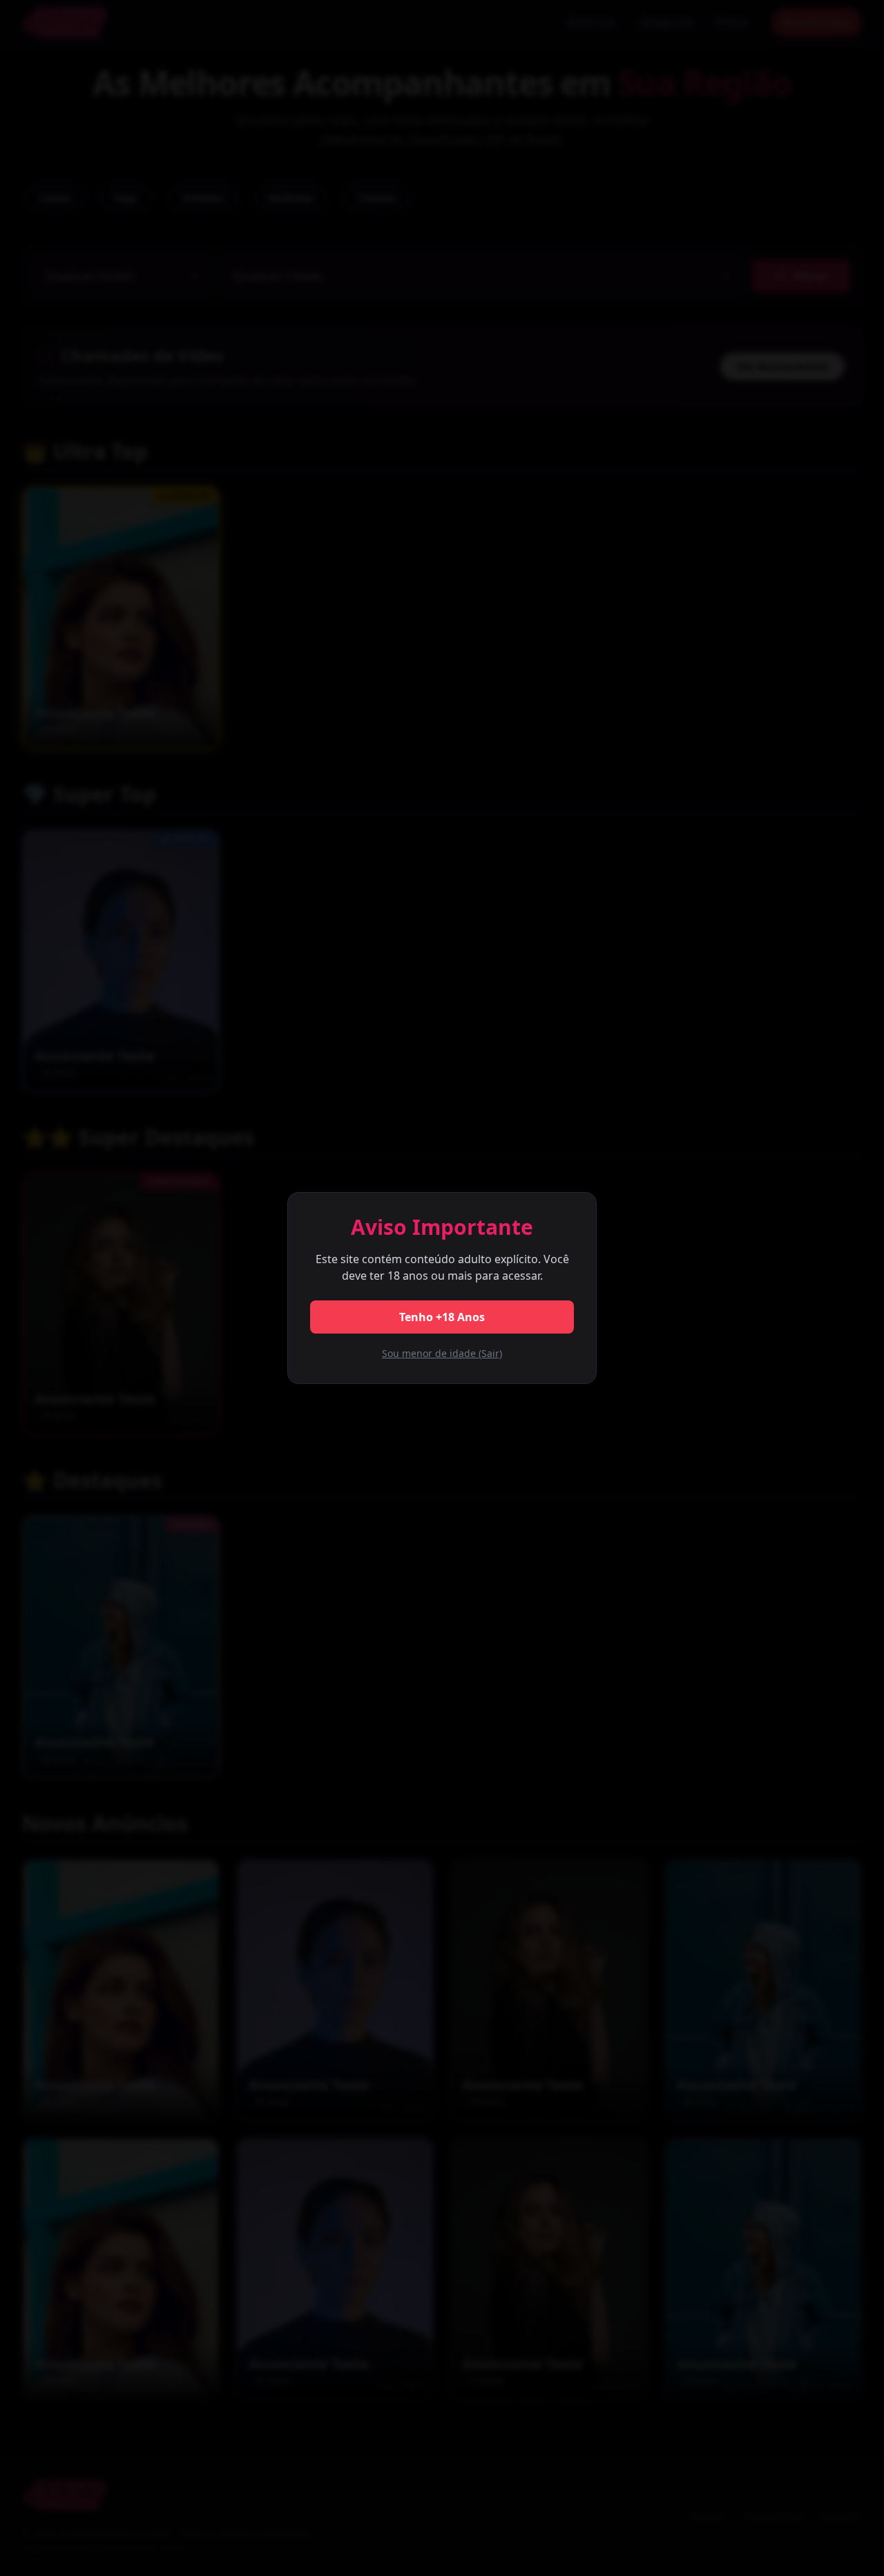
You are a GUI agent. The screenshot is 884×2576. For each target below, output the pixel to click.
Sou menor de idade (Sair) (442, 1353)
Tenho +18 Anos (442, 1317)
